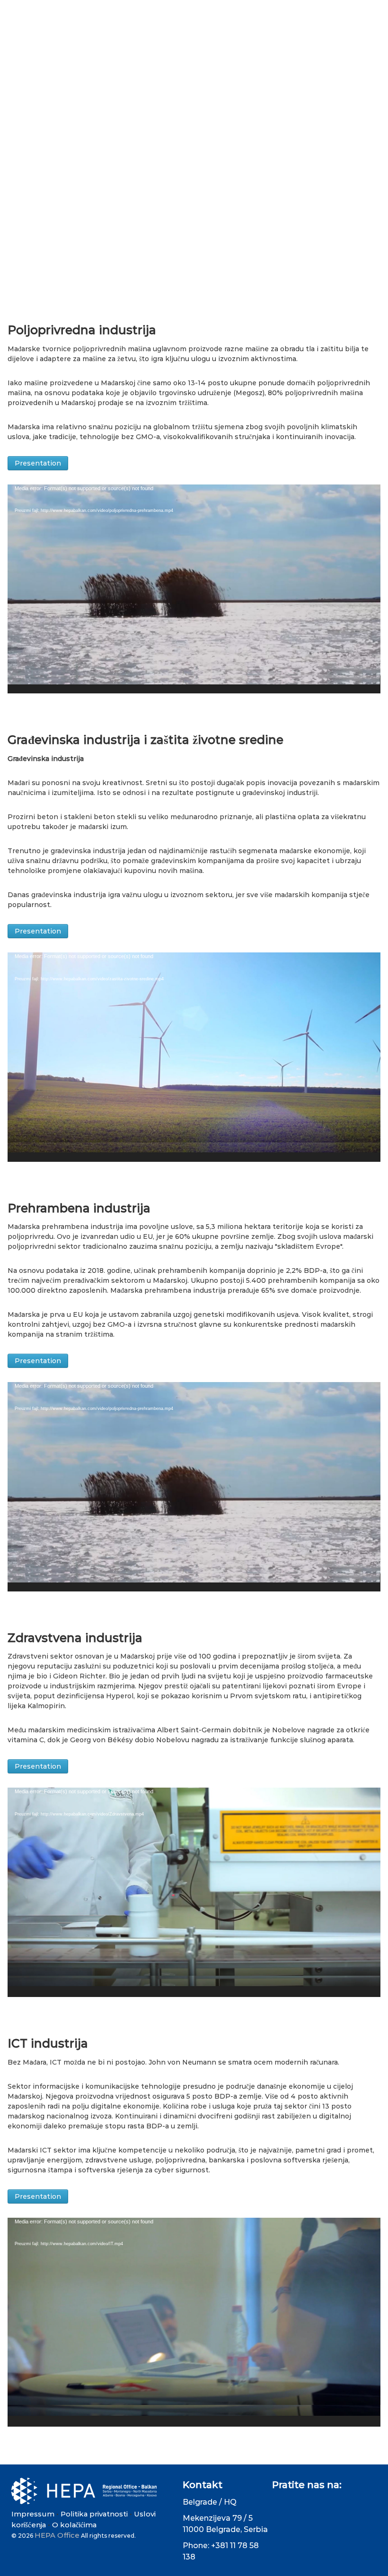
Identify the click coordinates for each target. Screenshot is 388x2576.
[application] (194, 589)
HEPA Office (57, 2535)
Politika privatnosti (94, 2514)
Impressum (33, 2514)
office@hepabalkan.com (168, 9)
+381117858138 (83, 9)
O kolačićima (74, 2525)
